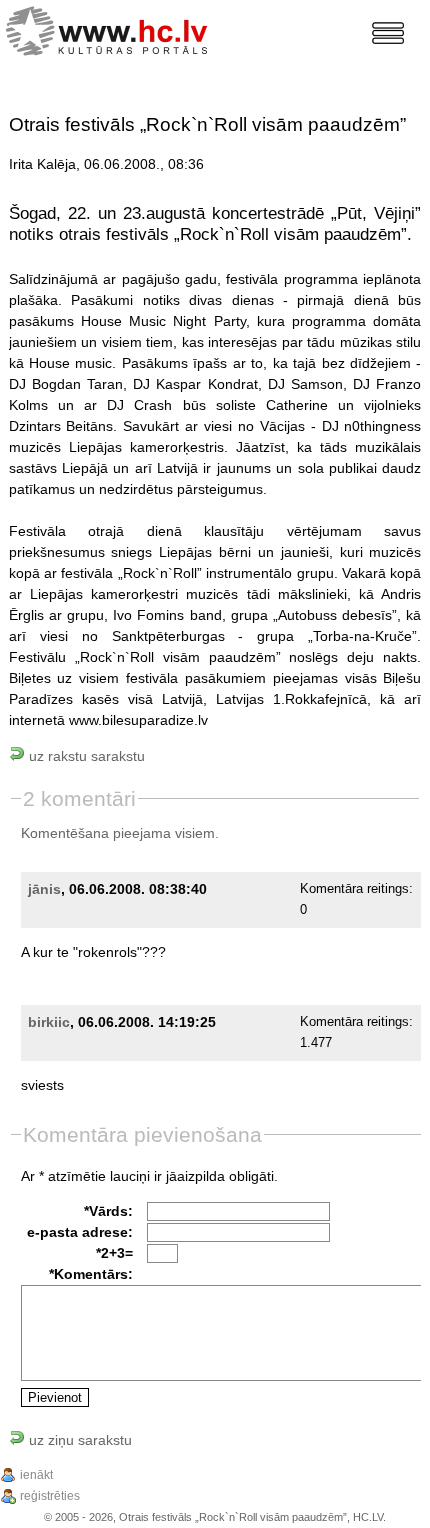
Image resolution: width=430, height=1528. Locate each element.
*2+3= (114, 1253)
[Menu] (388, 33)
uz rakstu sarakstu (85, 756)
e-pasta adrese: (80, 1232)
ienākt (36, 1475)
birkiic (49, 1022)
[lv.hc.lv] (111, 28)
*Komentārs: (91, 1274)
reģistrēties (50, 1496)
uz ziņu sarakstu (78, 1440)
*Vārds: (108, 1211)
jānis (44, 889)
